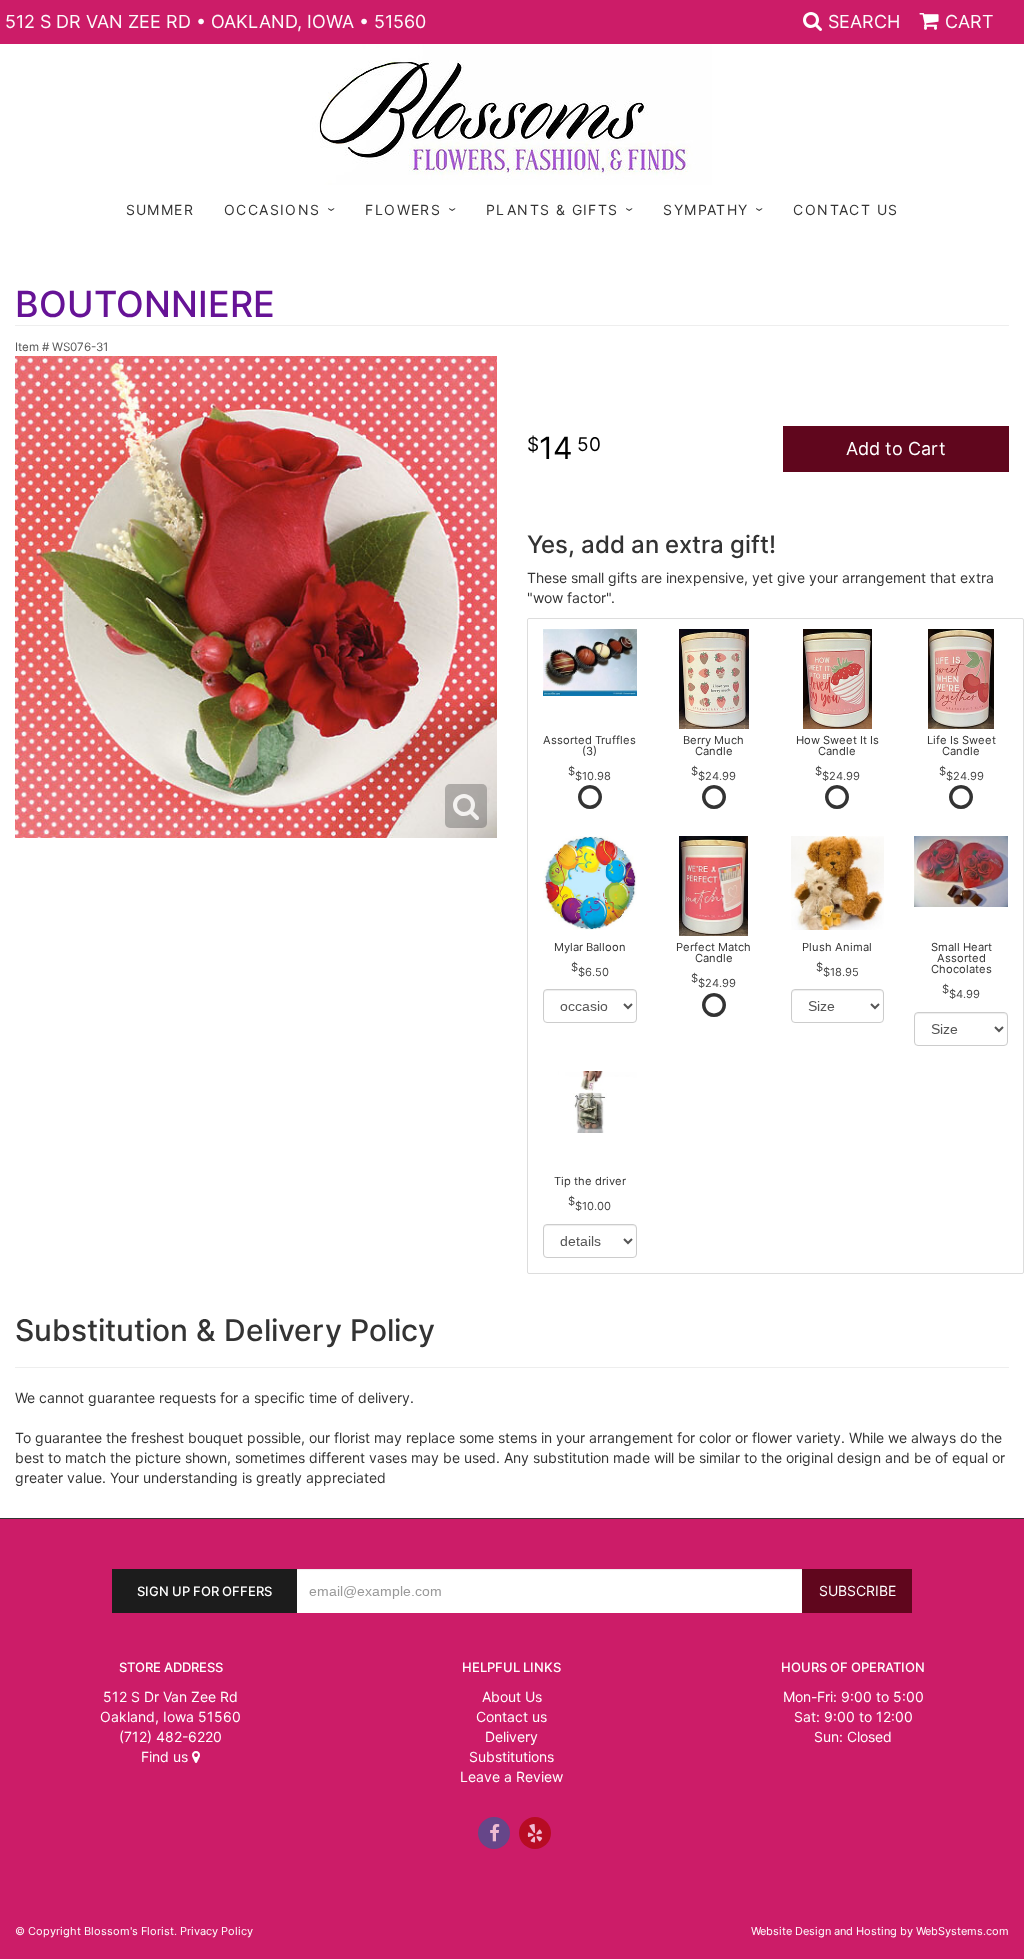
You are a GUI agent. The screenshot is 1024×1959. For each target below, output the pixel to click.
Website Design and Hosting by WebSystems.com (880, 1931)
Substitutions (511, 1756)
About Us (512, 1696)
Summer (160, 209)
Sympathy (705, 209)
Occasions (272, 209)
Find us (166, 1756)
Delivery (511, 1736)
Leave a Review (511, 1776)
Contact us (511, 1716)
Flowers (403, 209)
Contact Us (845, 209)
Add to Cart (896, 448)
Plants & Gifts (552, 209)
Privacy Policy (216, 1931)
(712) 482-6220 (170, 1736)
